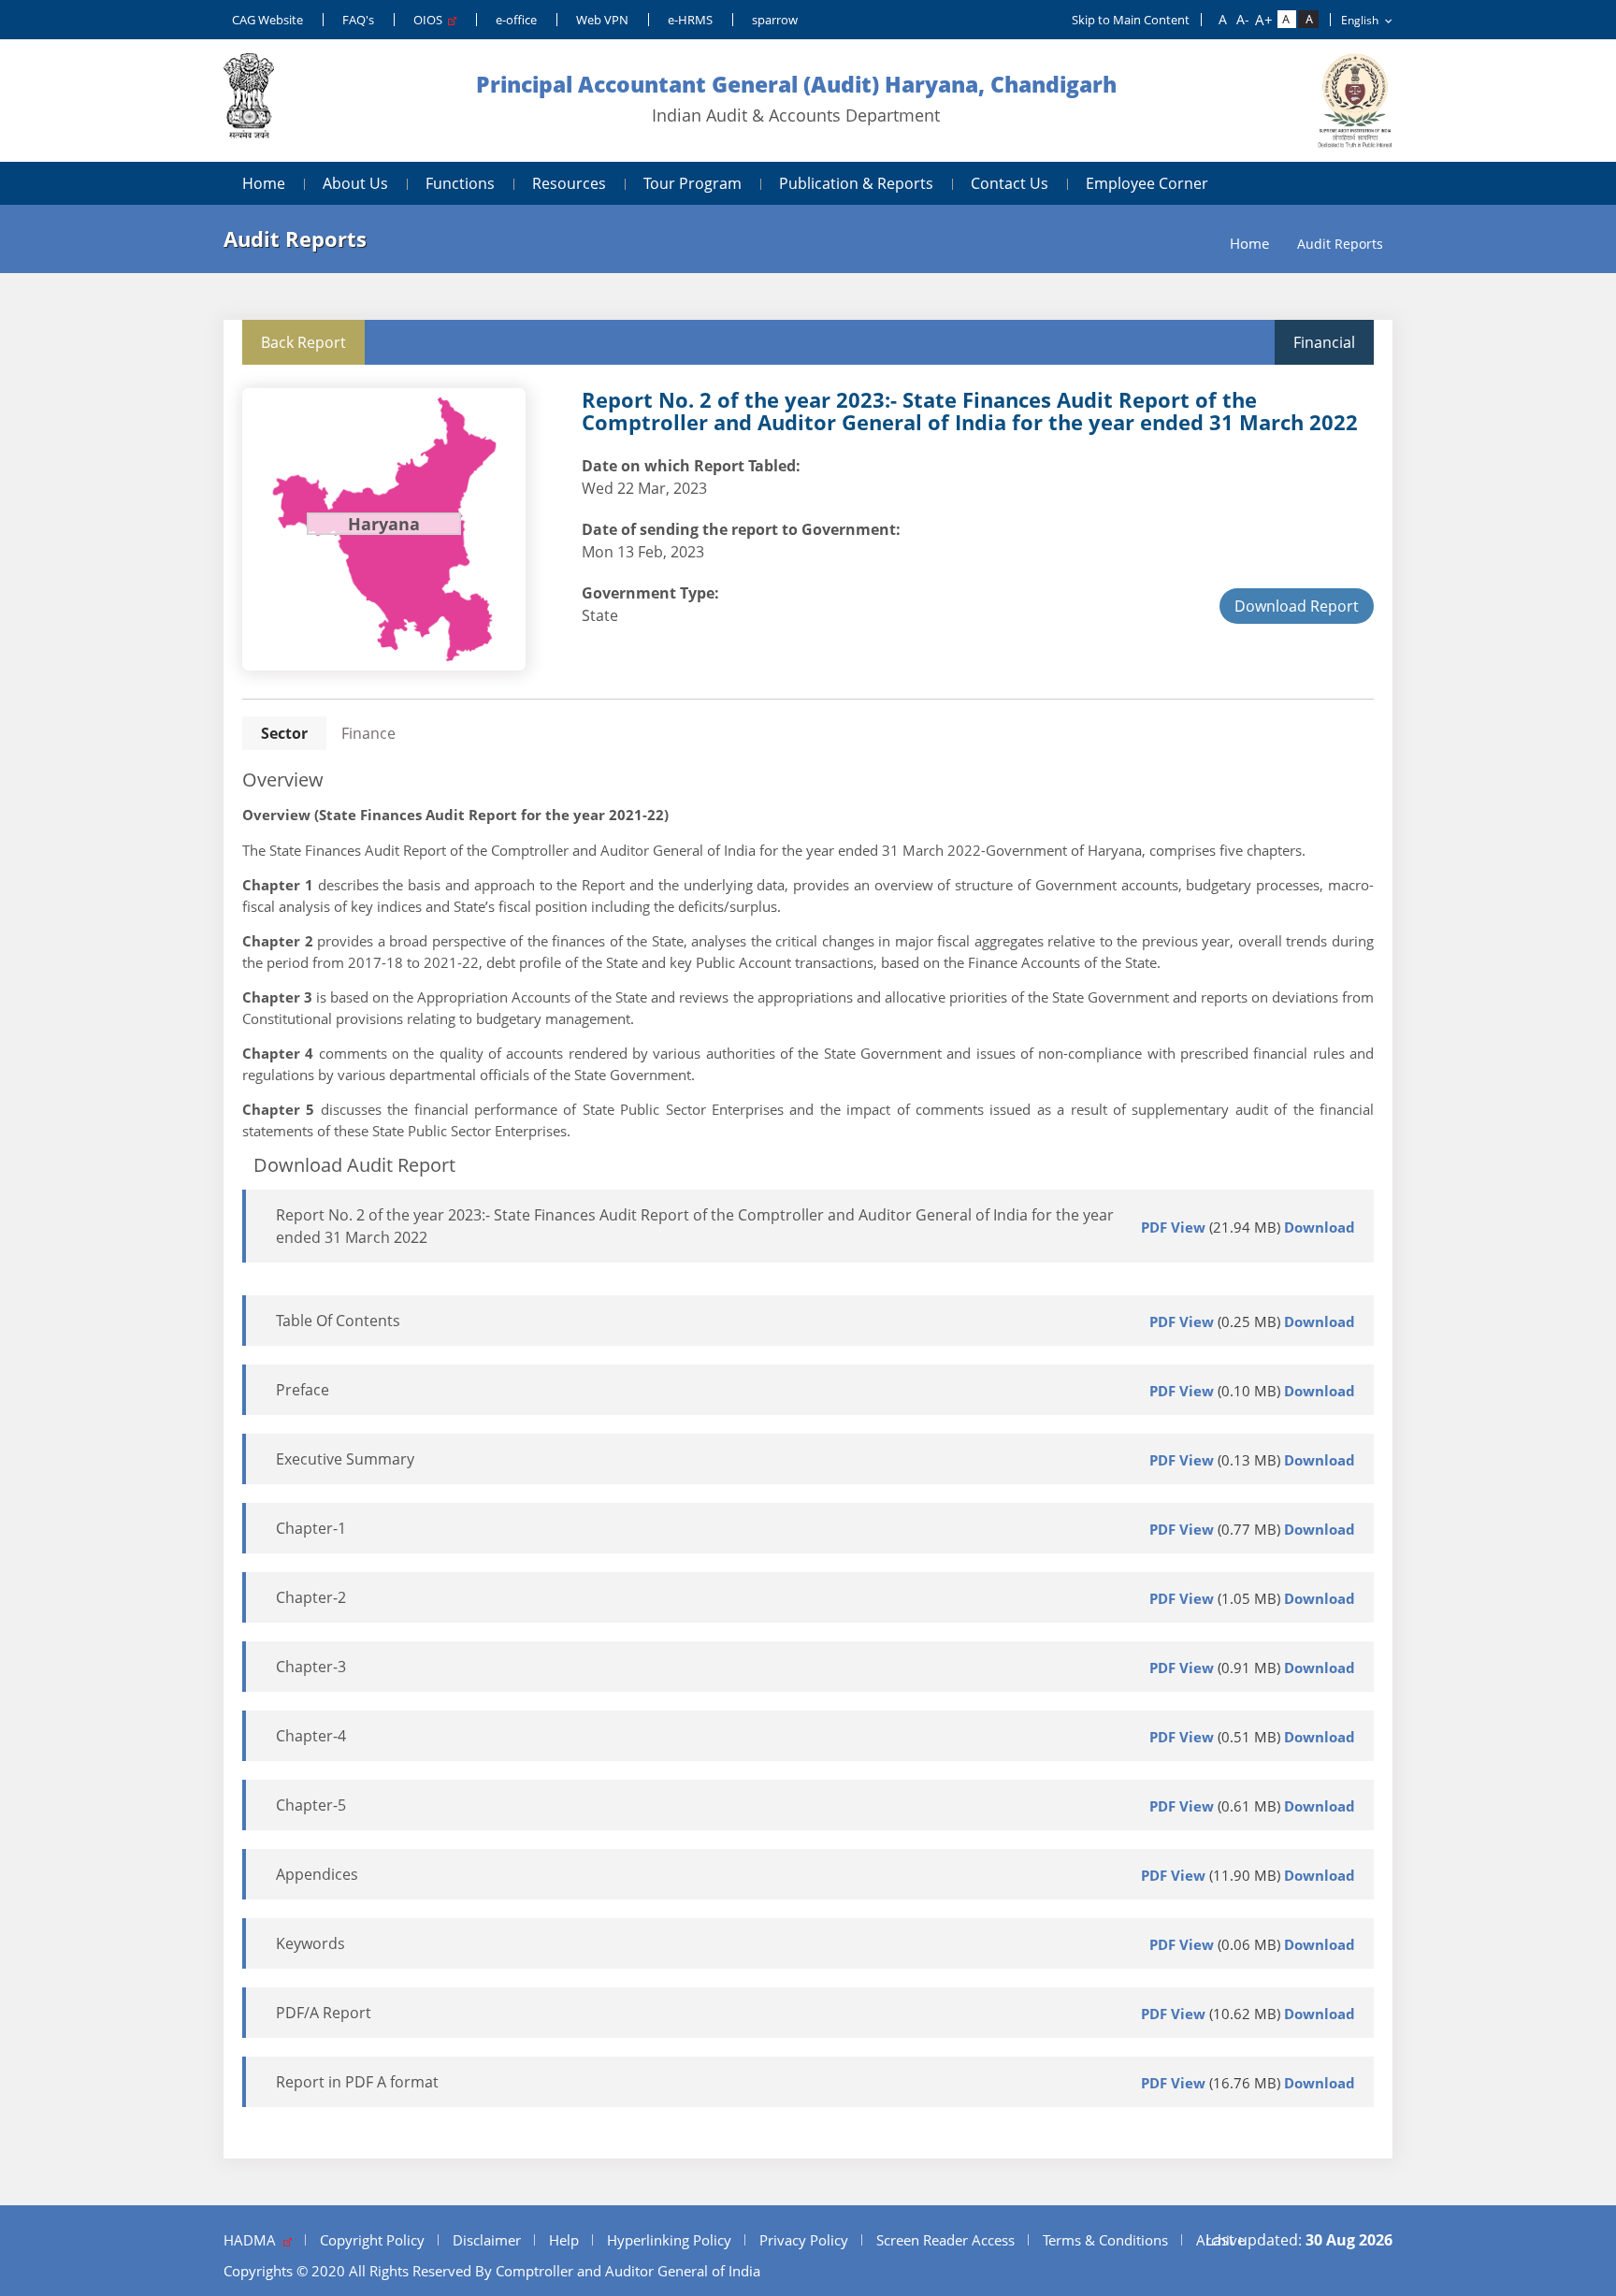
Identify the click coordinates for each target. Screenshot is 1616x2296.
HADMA (253, 2240)
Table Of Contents (338, 1321)
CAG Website (267, 20)
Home (264, 183)
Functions (460, 183)
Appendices (317, 1874)
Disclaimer (487, 2240)
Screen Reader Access (945, 2240)
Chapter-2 (311, 1597)
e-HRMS (690, 20)
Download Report (1297, 606)
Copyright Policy (372, 2240)
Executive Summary (345, 1459)
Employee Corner (1147, 183)
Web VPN (602, 20)
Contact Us (1010, 183)
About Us (355, 183)
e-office (516, 20)
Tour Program (693, 183)
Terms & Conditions (1105, 2240)
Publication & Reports (856, 183)
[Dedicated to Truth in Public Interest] (249, 101)
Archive (1220, 2240)
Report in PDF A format (357, 2082)
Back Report (303, 342)
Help (564, 2240)
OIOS (431, 20)
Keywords (310, 1943)
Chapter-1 (311, 1528)
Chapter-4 (311, 1736)
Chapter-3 (311, 1667)
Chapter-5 (311, 1805)
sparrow (775, 20)
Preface (303, 1390)
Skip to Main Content (1131, 20)
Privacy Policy (804, 2240)
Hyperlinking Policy (669, 2240)
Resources (569, 183)
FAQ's (358, 20)
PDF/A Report (324, 2013)
